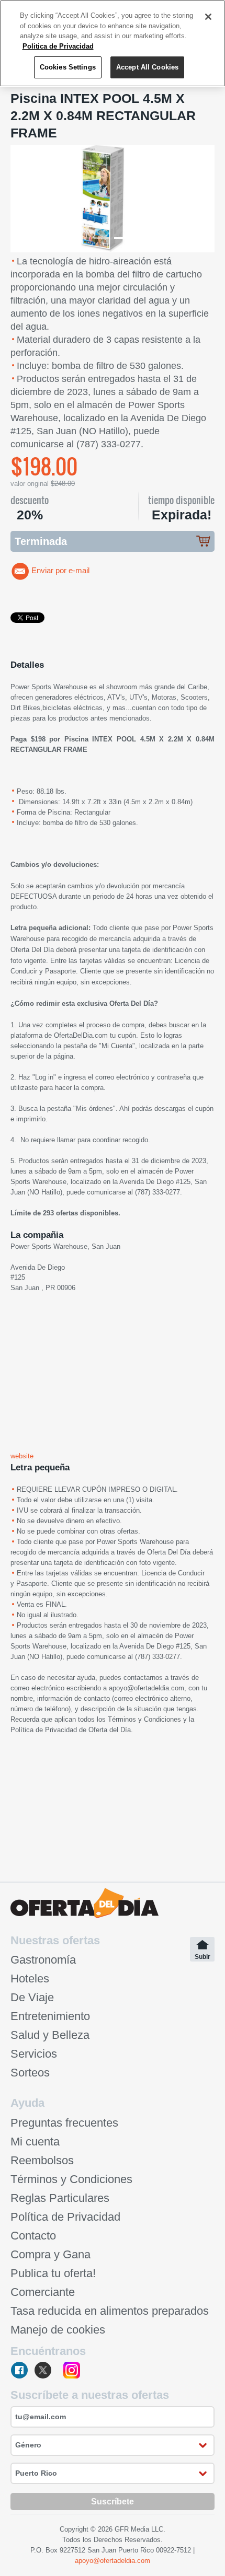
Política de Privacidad (44, 1730)
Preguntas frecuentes (64, 2123)
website (22, 1456)
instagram (72, 2371)
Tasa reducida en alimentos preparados (110, 2311)
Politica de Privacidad (58, 46)
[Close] (208, 17)
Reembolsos (42, 2160)
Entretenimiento (50, 2016)
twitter (46, 2371)
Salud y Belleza (50, 2035)
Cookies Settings (68, 67)
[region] (113, 43)
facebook (20, 2371)
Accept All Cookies (147, 67)
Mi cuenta (35, 2142)
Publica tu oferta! (53, 2273)
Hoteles (30, 1979)
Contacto (33, 2236)
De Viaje (32, 1997)
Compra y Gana (50, 2254)
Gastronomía (43, 1960)
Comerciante (43, 2292)
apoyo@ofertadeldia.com (147, 1688)
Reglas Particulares (60, 2198)
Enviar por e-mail (60, 571)
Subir (203, 1957)
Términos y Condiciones (144, 1719)
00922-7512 (173, 2550)
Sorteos (30, 2073)
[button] (26, 199)
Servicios (34, 2054)
